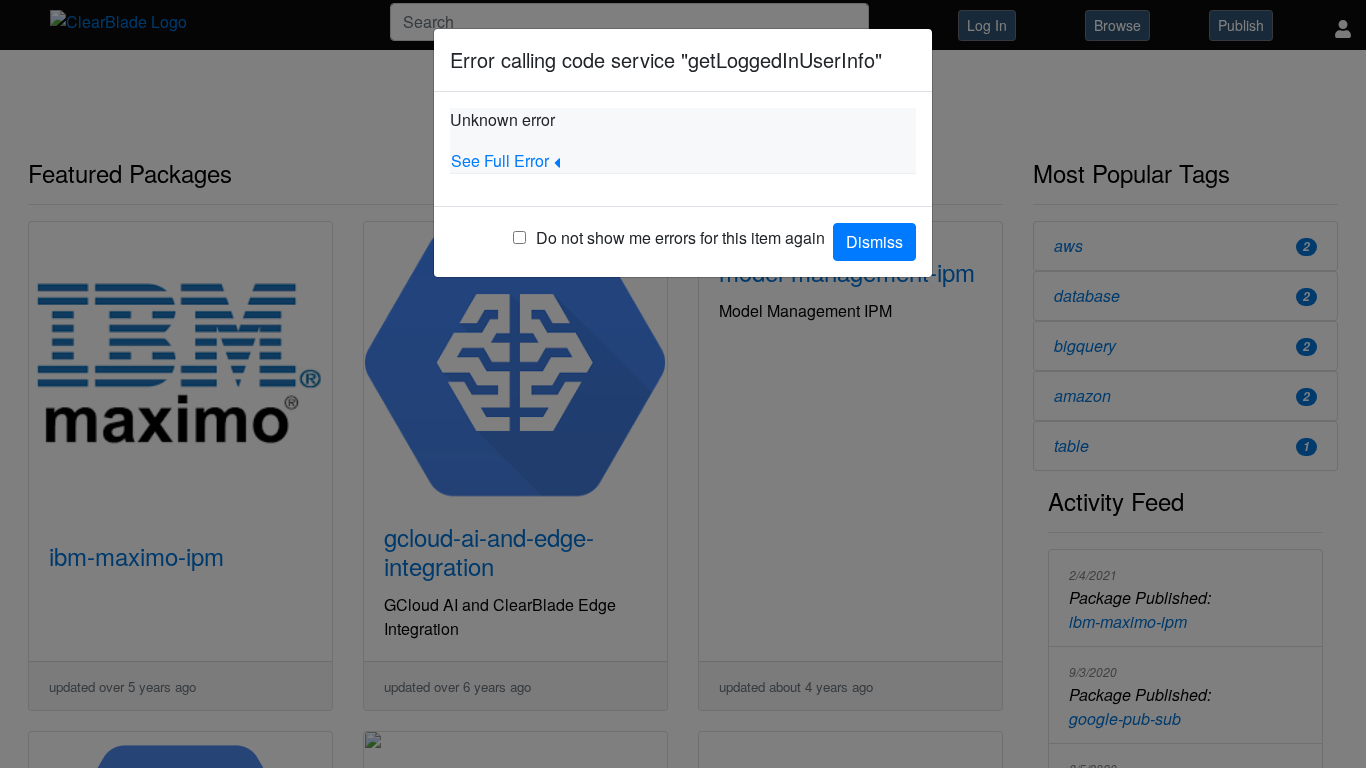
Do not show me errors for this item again (680, 237)
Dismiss (874, 241)
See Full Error (500, 160)
